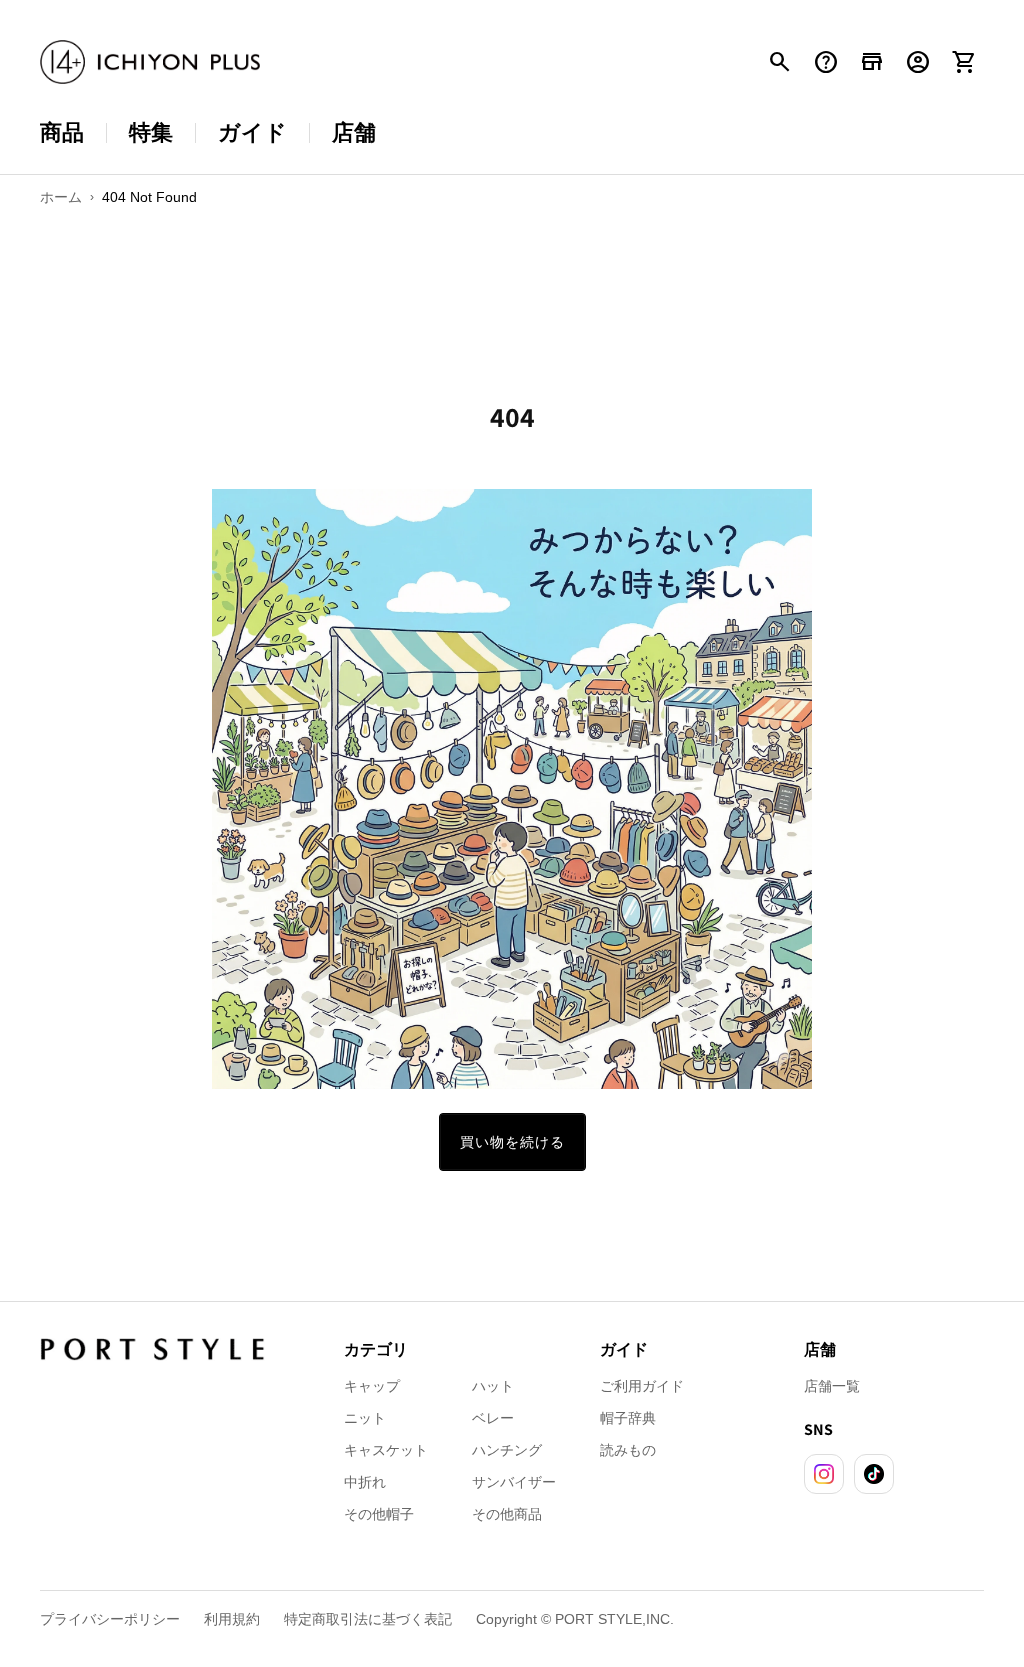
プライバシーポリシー (110, 1619)
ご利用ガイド (642, 1386)
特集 (151, 132)
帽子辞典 (628, 1418)
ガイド (252, 132)
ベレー (493, 1418)
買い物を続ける (512, 1142)
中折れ (365, 1482)
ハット (493, 1386)
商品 (62, 132)
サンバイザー (514, 1482)
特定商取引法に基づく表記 (368, 1619)
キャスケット (386, 1450)
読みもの (628, 1450)
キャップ (372, 1386)
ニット (365, 1418)
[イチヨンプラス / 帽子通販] (150, 62)
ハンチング (507, 1450)
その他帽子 (379, 1514)
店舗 (354, 132)
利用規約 (232, 1619)
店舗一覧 (832, 1386)
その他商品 (507, 1514)
